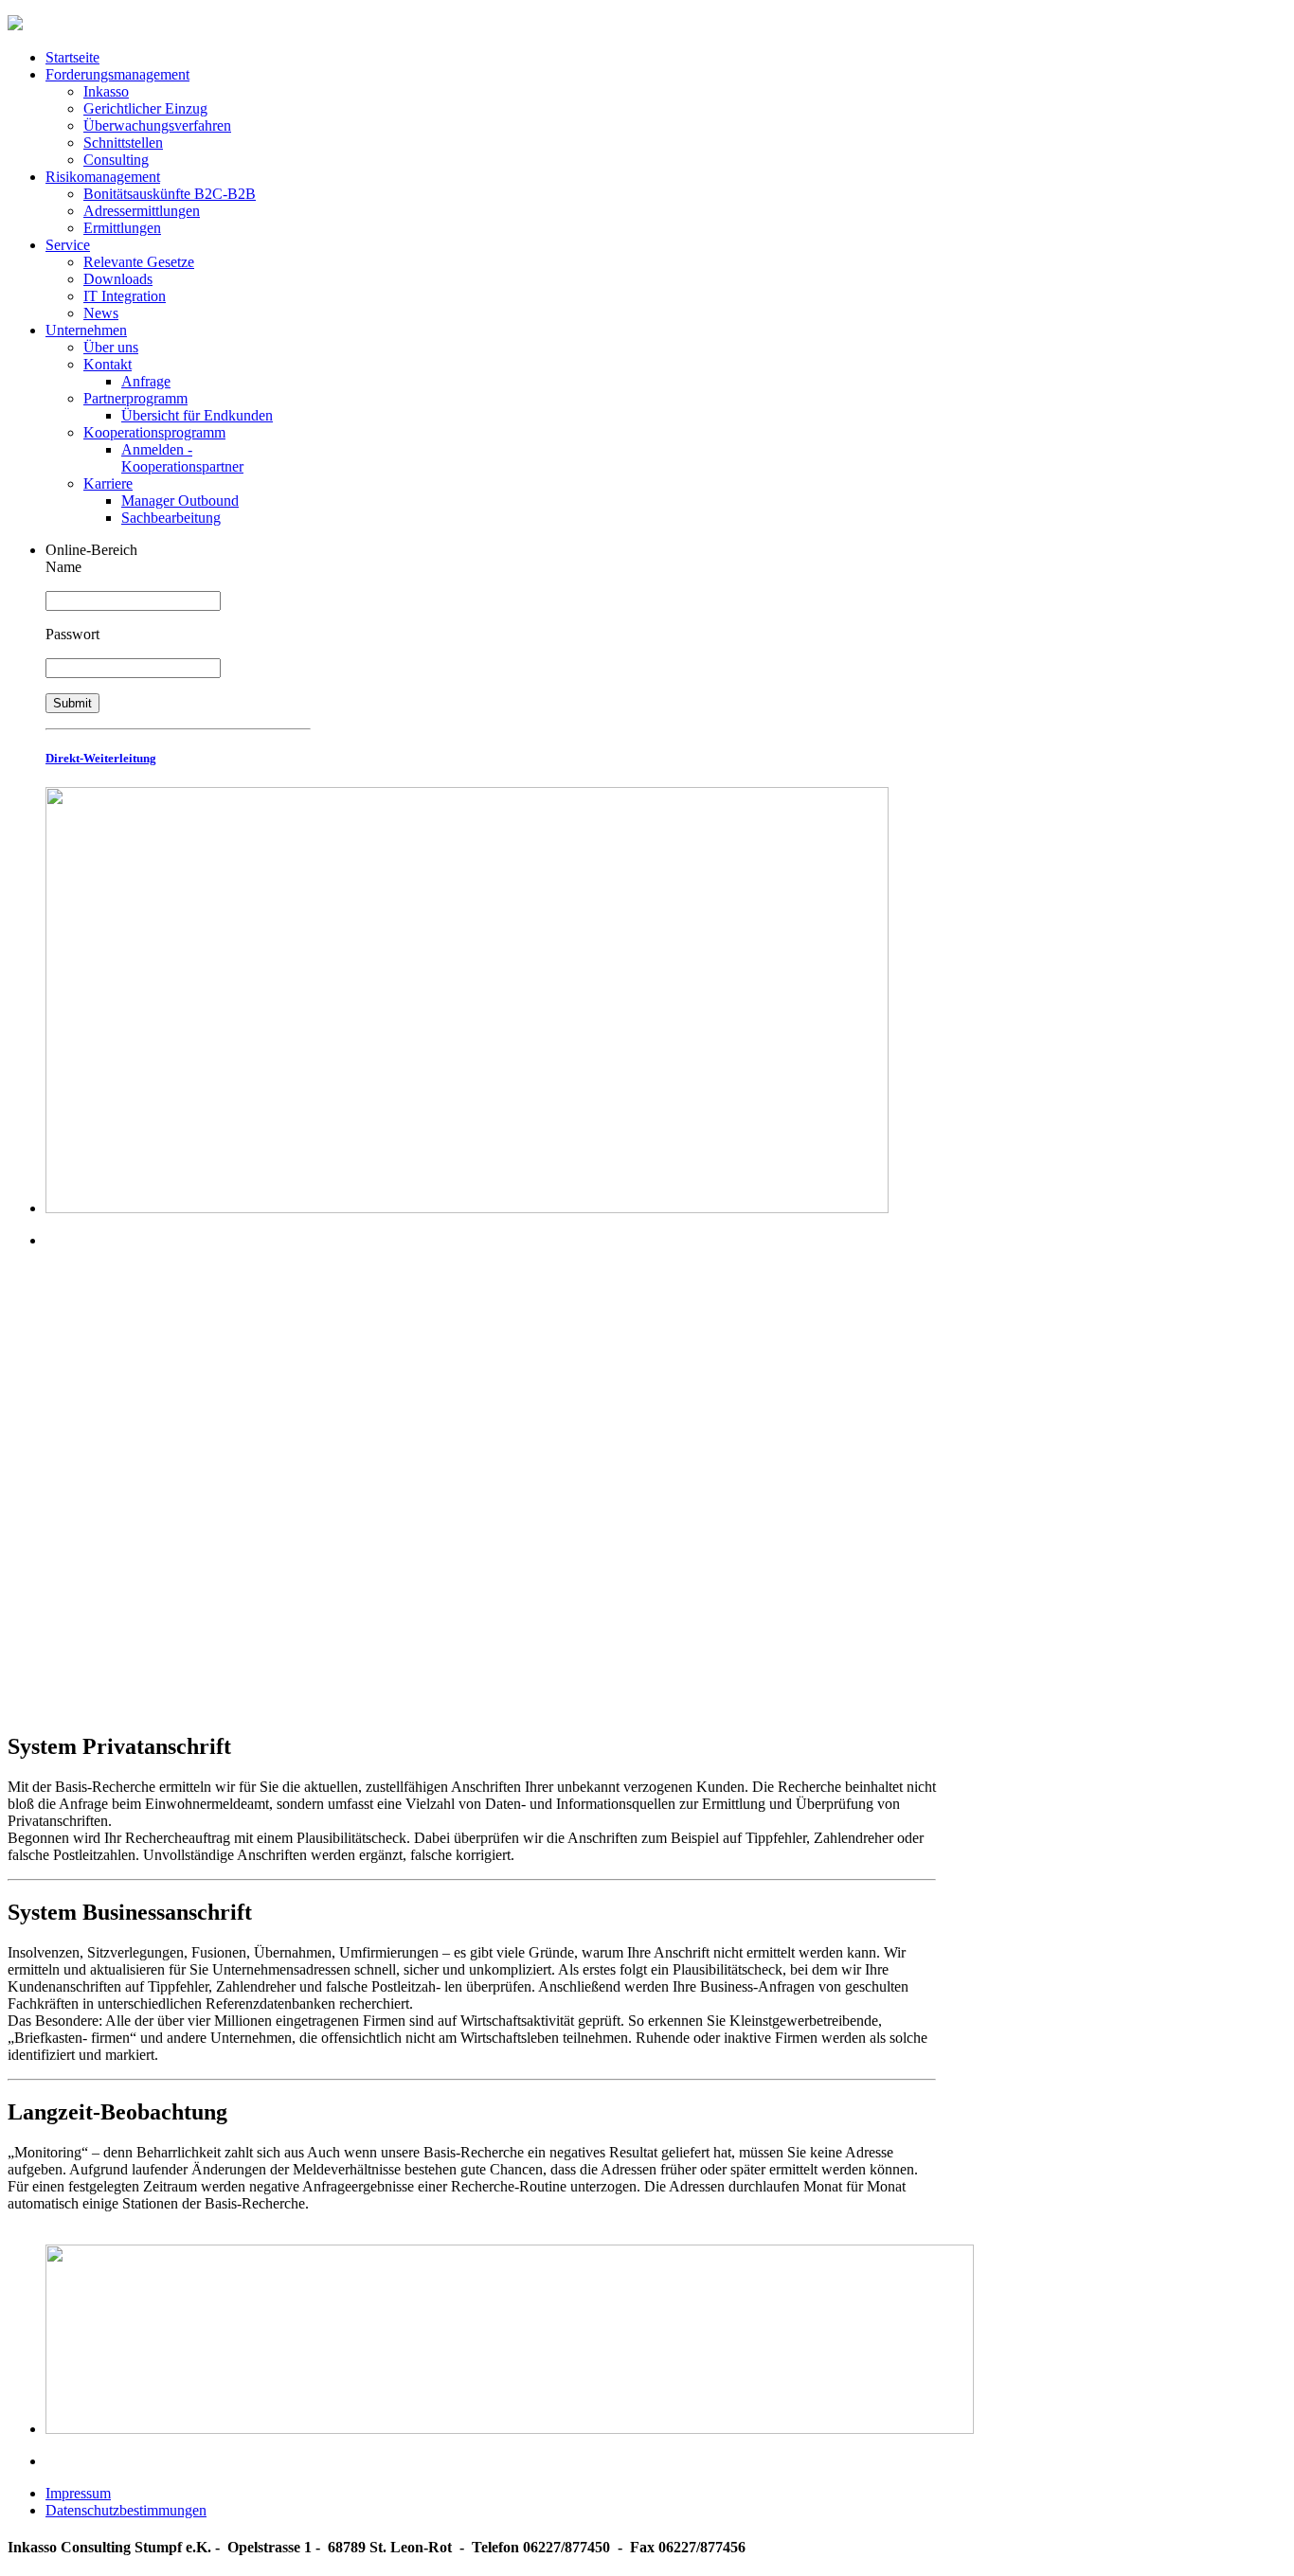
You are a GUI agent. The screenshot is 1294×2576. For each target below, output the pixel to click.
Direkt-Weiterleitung (101, 758)
